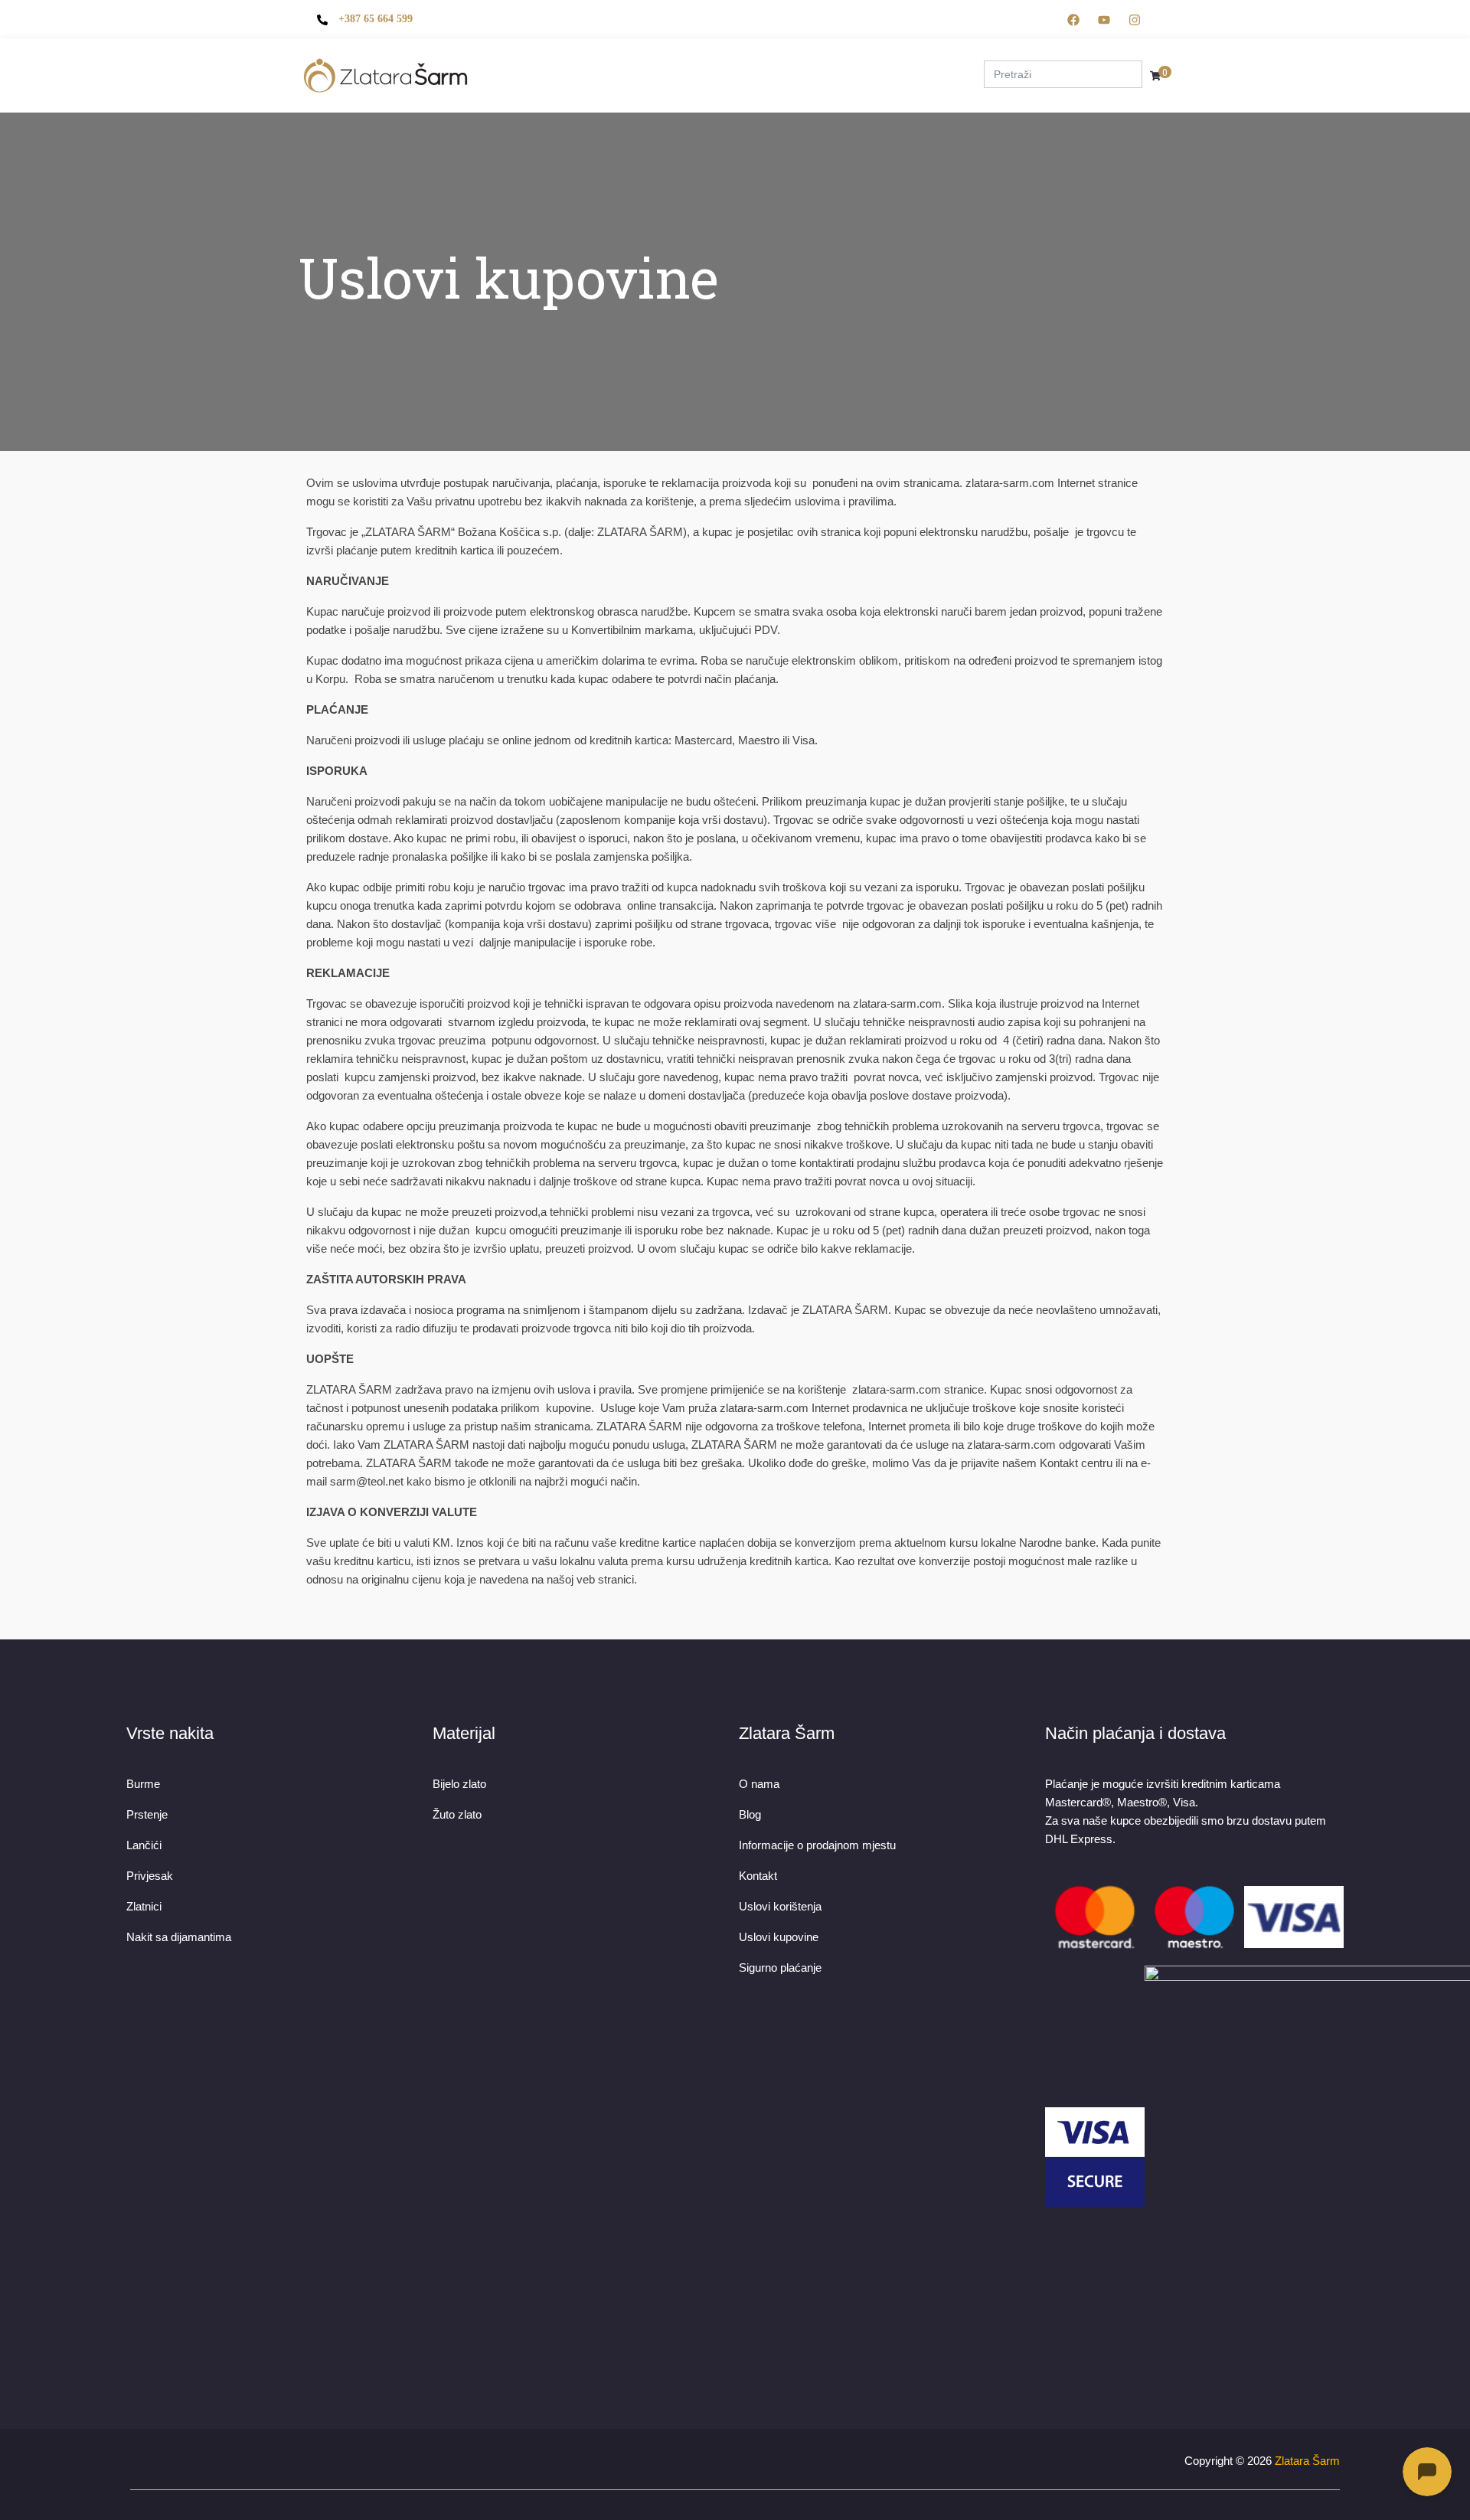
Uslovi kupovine (779, 1937)
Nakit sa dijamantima (179, 1937)
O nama (526, 60)
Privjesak (150, 1876)
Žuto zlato (457, 1814)
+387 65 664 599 (376, 19)
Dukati (711, 60)
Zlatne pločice (794, 60)
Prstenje (646, 60)
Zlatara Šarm (1307, 2461)
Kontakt (935, 60)
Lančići (144, 1845)
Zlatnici (144, 1906)
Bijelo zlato (459, 1784)
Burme (583, 60)
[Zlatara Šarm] (386, 75)
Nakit (874, 60)
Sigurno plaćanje (780, 1968)
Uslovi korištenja (780, 1906)
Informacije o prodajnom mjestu (817, 1845)
